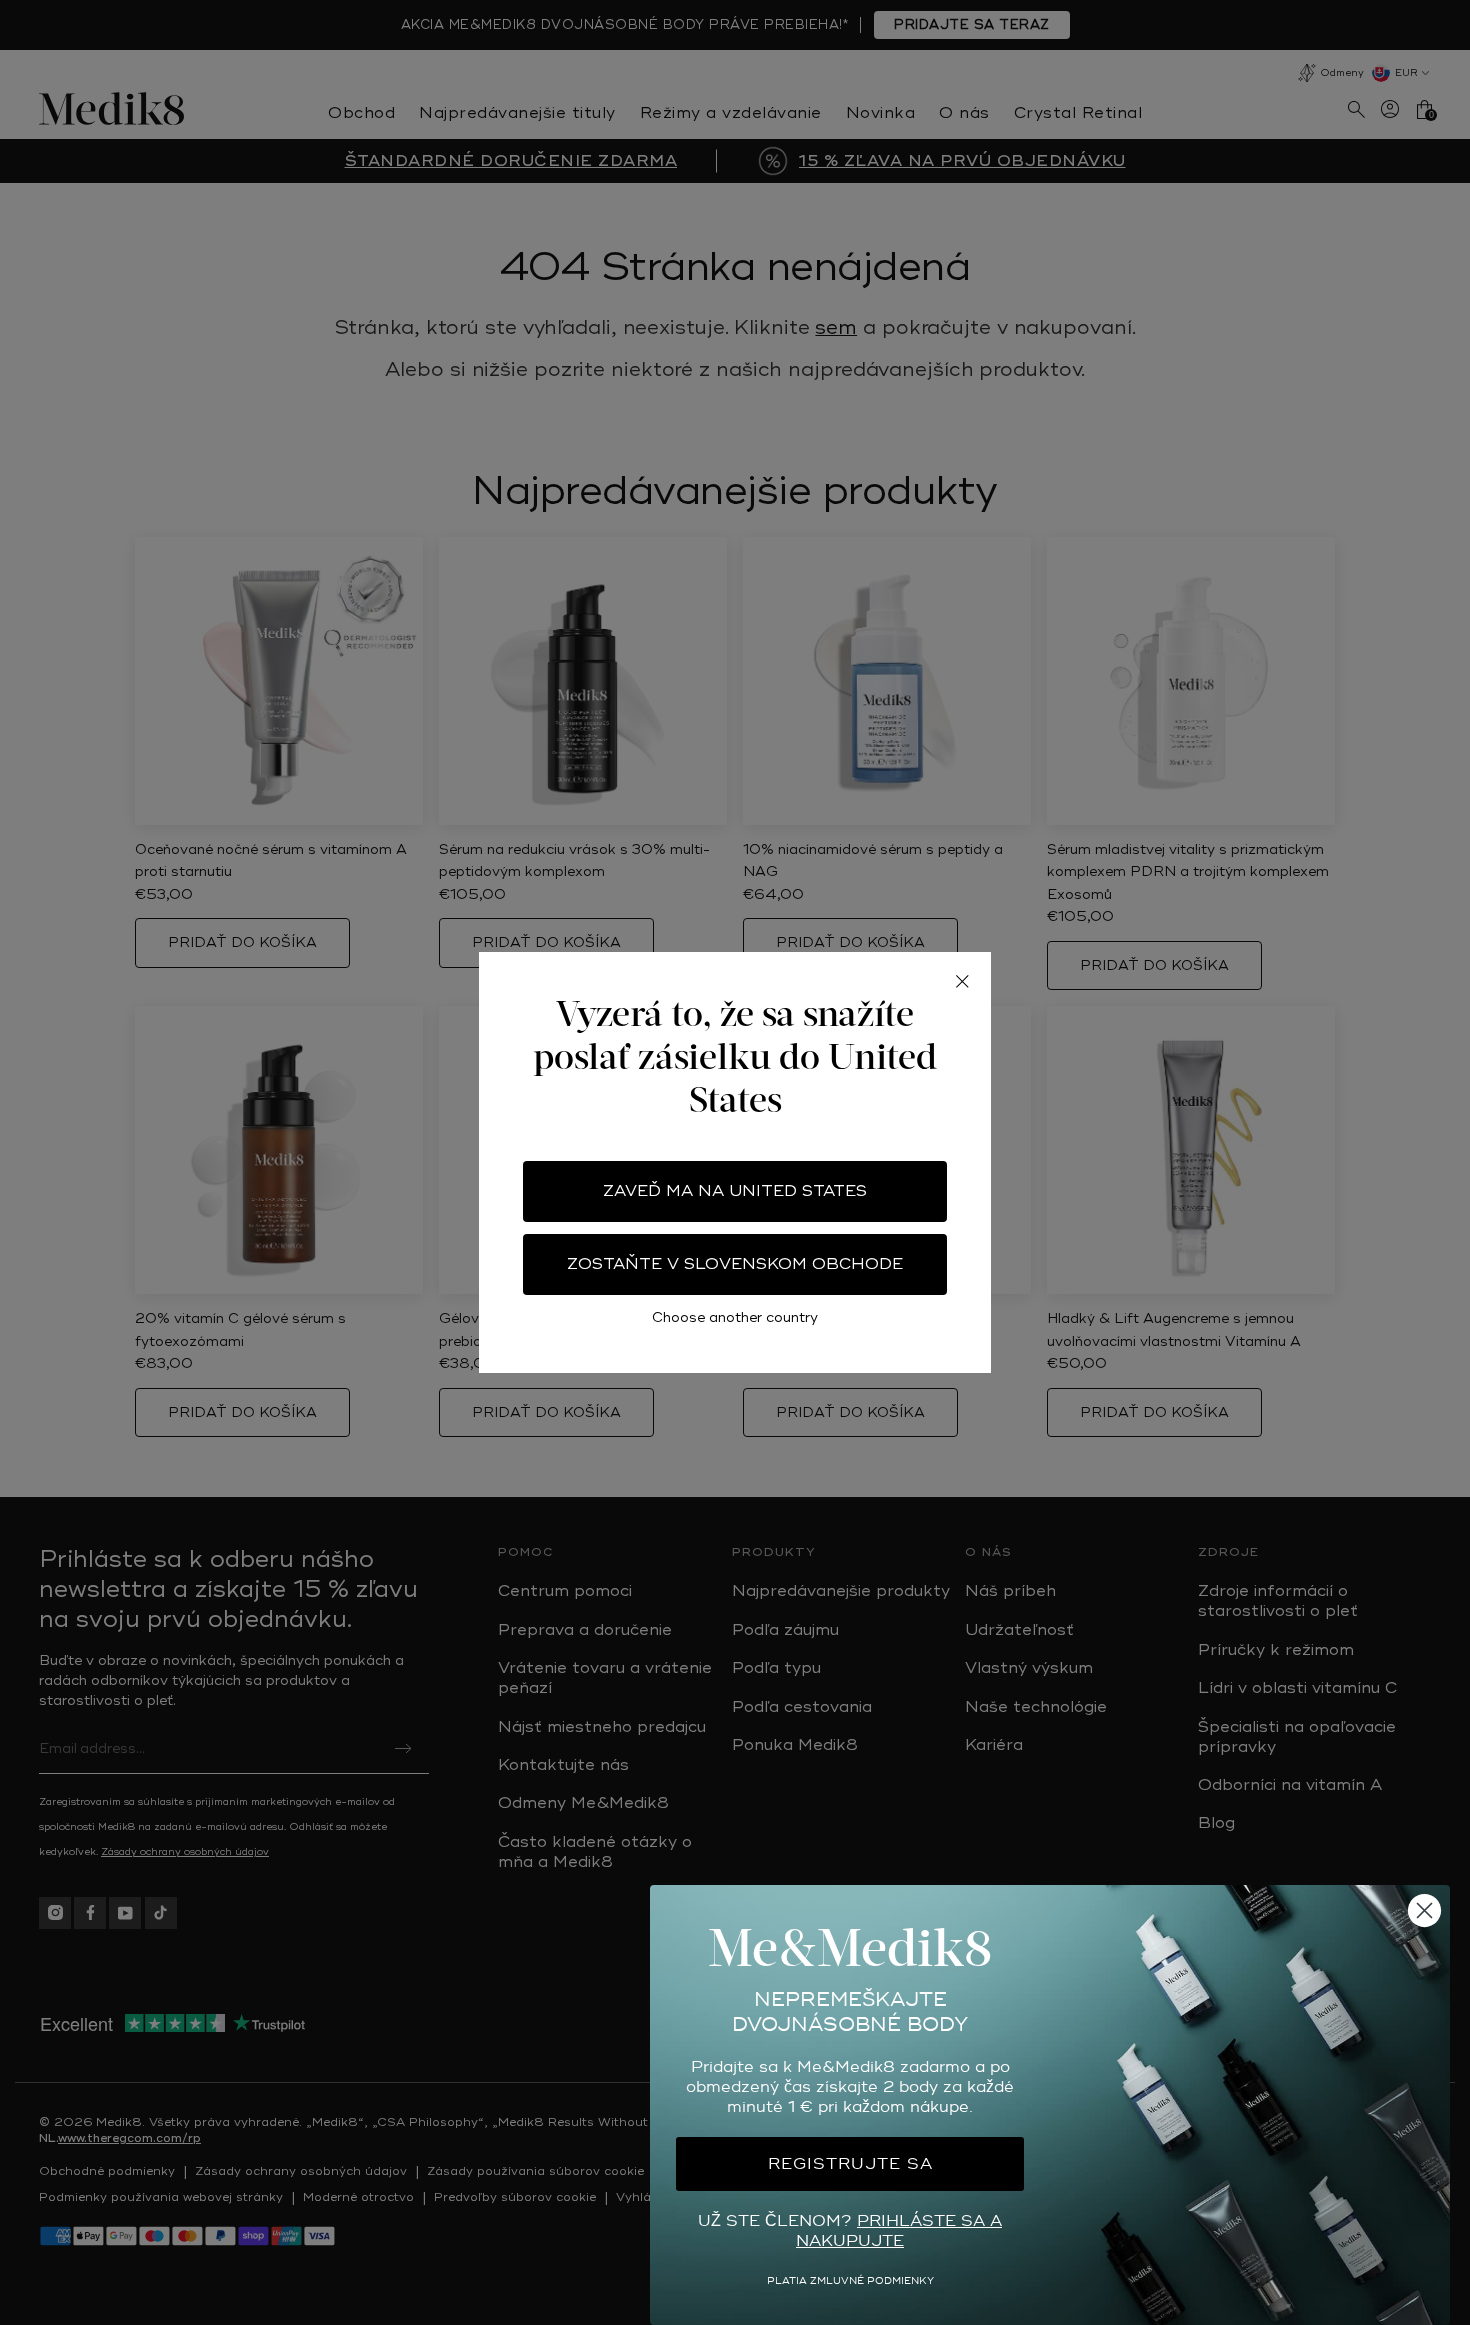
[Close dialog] (1424, 1910)
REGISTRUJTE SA (850, 2164)
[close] (962, 981)
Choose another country (735, 1317)
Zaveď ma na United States (735, 1191)
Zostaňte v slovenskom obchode (735, 1264)
